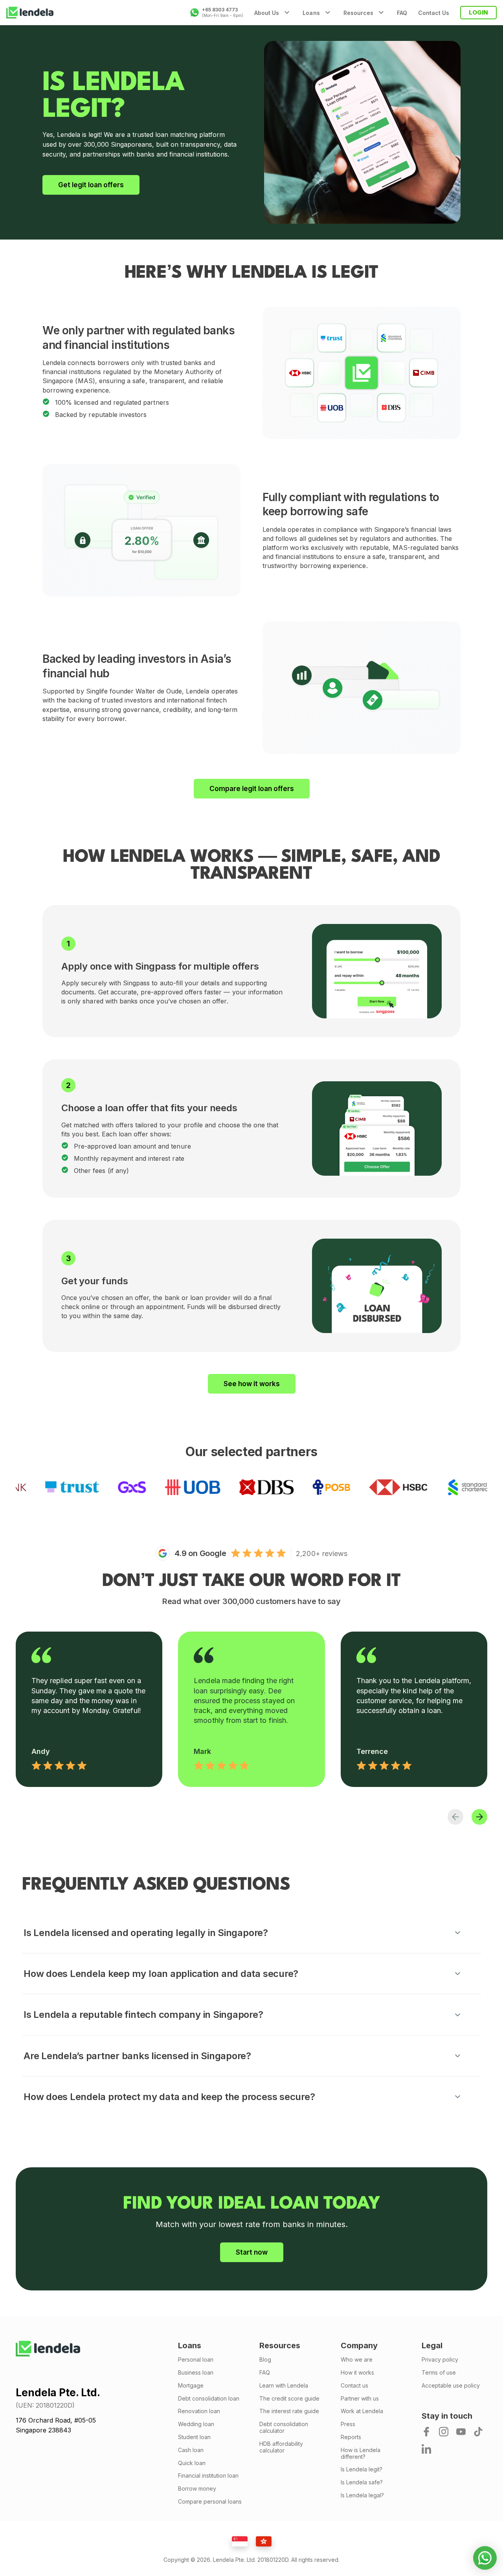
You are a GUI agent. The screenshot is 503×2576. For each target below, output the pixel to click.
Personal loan (196, 2360)
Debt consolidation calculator (284, 2428)
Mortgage (191, 2386)
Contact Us (434, 13)
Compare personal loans (210, 2502)
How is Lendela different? (361, 2453)
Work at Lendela (362, 2411)
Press (348, 2424)
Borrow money (197, 2489)
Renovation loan (199, 2411)
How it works (357, 2373)
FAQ (402, 13)
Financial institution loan (208, 2476)
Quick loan (192, 2463)
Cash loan (191, 2450)
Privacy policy (440, 2360)
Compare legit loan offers (252, 789)
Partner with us (360, 2399)
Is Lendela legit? (362, 2469)
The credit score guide (289, 2399)
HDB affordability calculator (281, 2447)
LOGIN (478, 12)
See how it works (252, 1384)
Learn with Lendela (284, 2386)
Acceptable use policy (451, 2386)
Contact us (354, 2386)
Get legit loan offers (91, 185)
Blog (265, 2360)
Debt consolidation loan (209, 2399)
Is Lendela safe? (362, 2482)
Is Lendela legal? (362, 2495)
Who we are (357, 2360)
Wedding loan (196, 2424)
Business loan (196, 2373)
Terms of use (439, 2373)
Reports (351, 2437)
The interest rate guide (289, 2411)
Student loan (194, 2437)
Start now (252, 2252)
